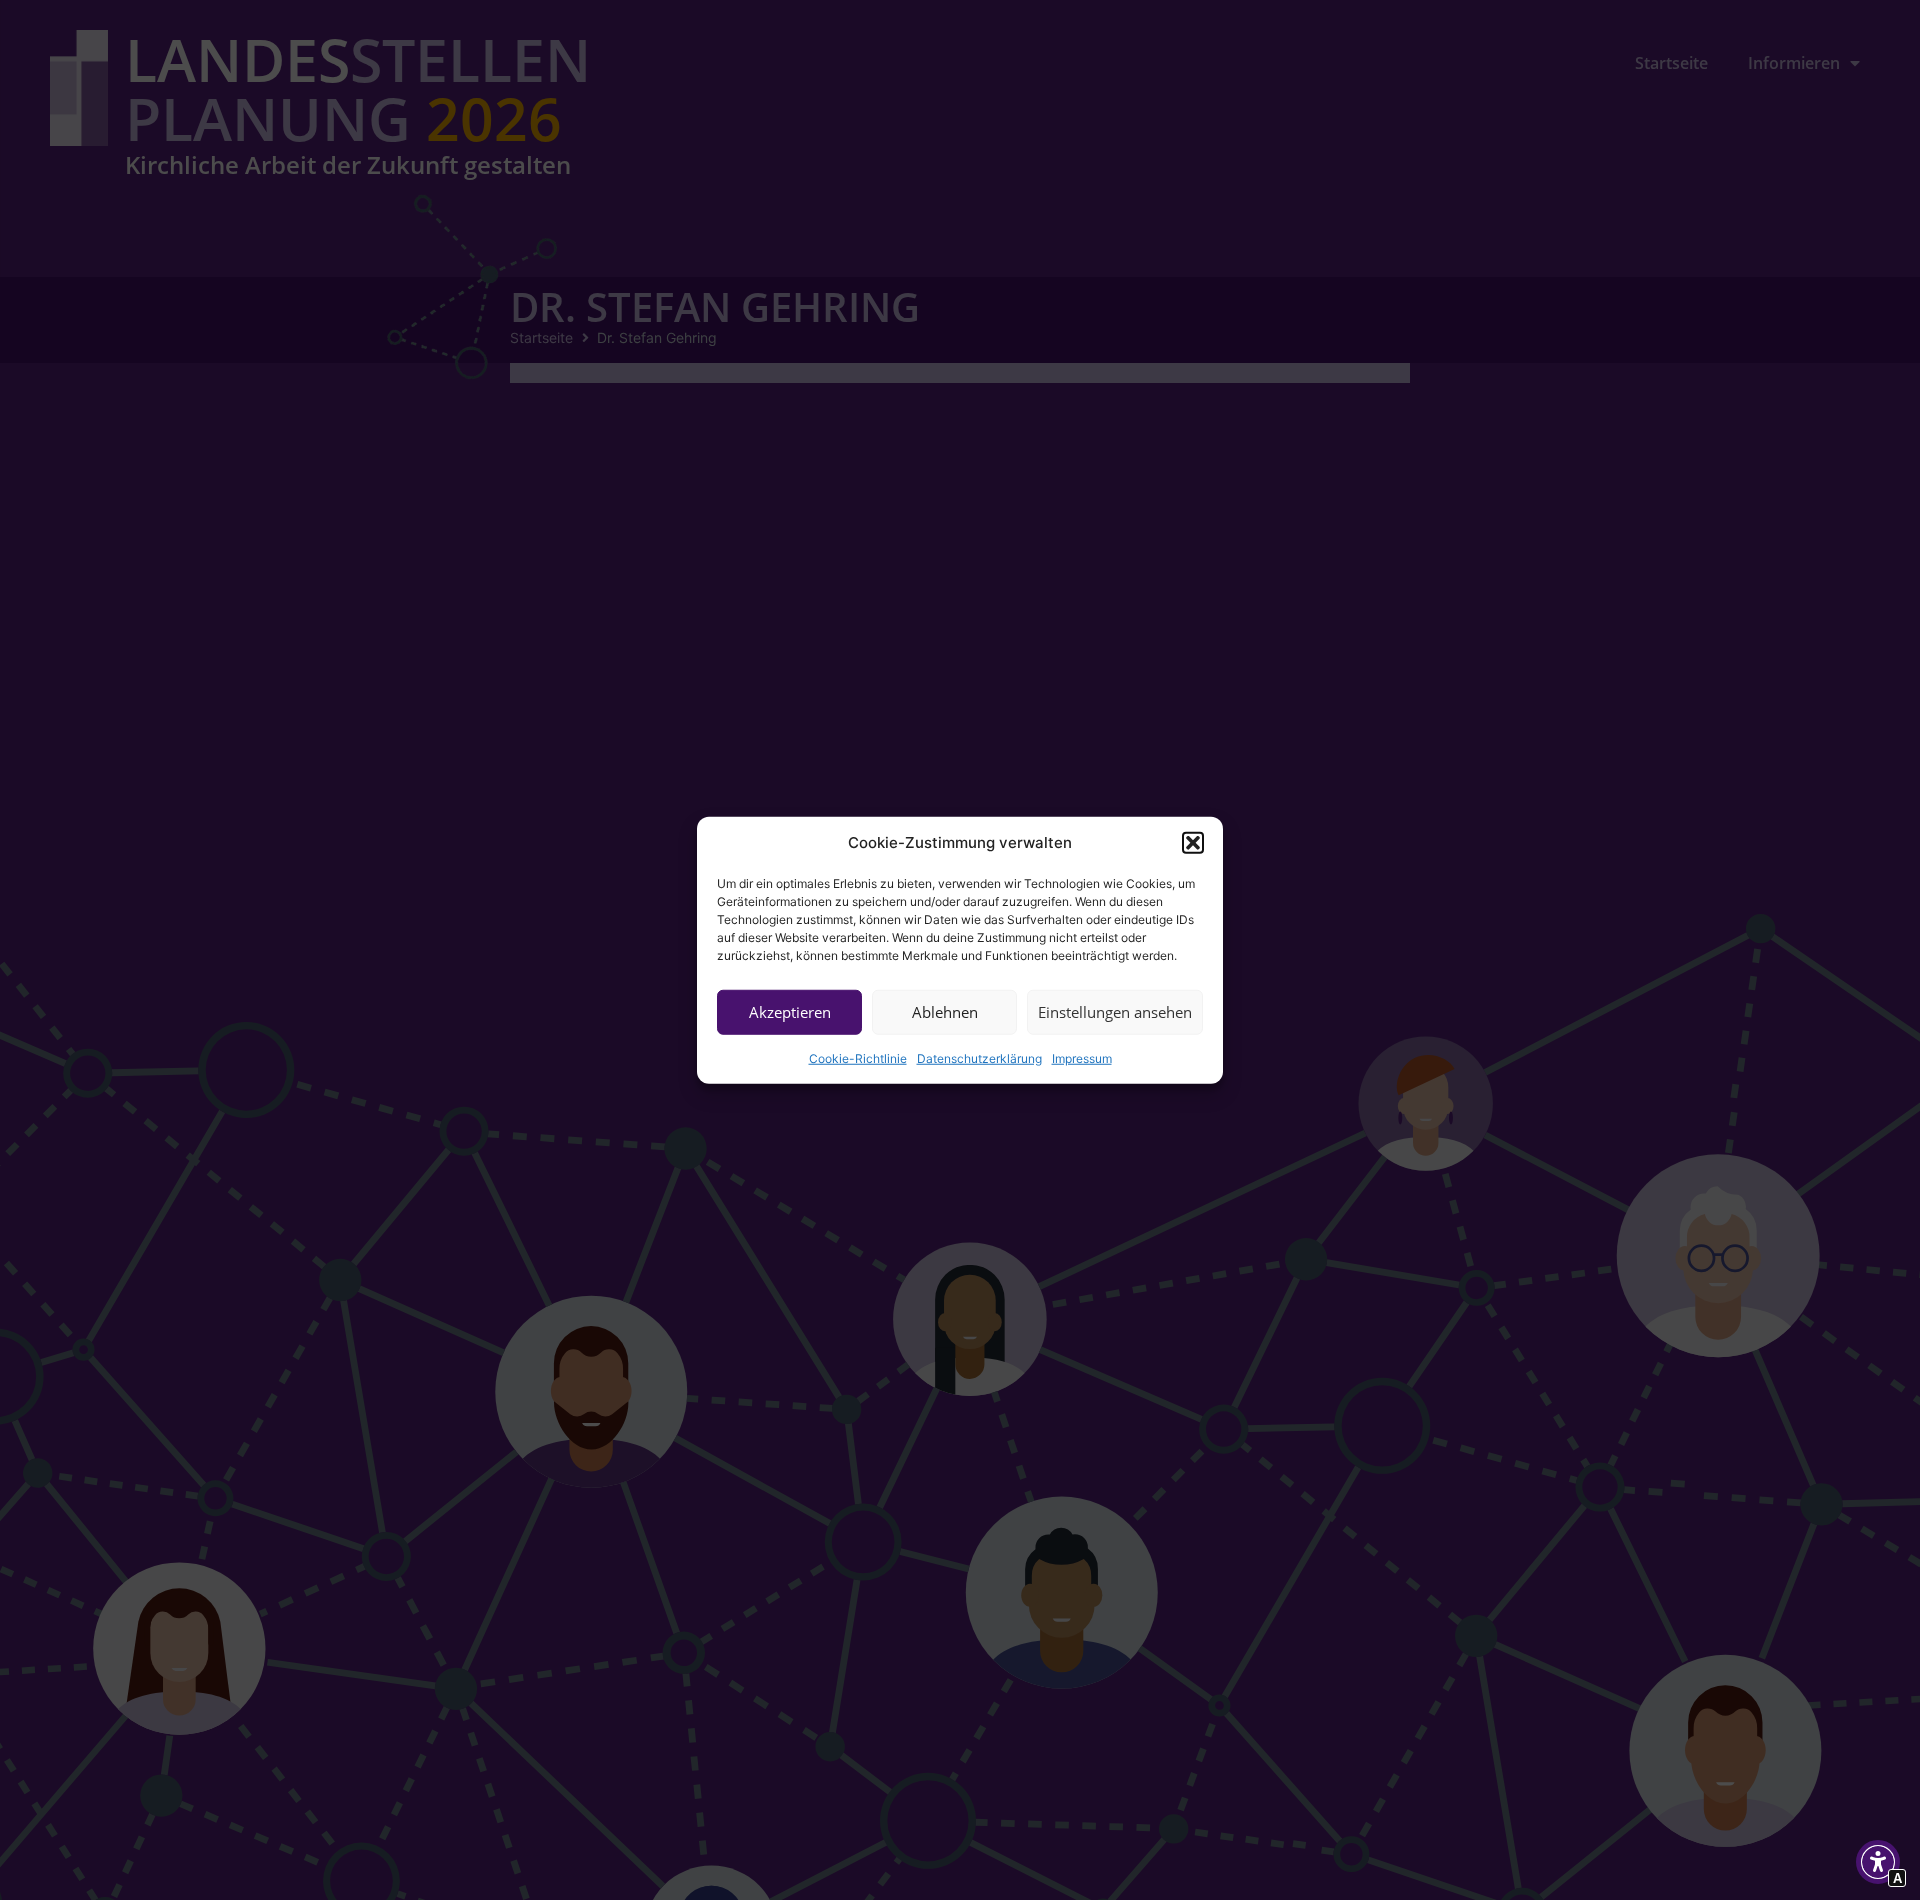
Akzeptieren (790, 1012)
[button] (1193, 843)
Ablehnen (945, 1012)
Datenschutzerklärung (979, 1057)
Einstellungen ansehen (1115, 1012)
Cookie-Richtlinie (858, 1057)
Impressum (1082, 1057)
